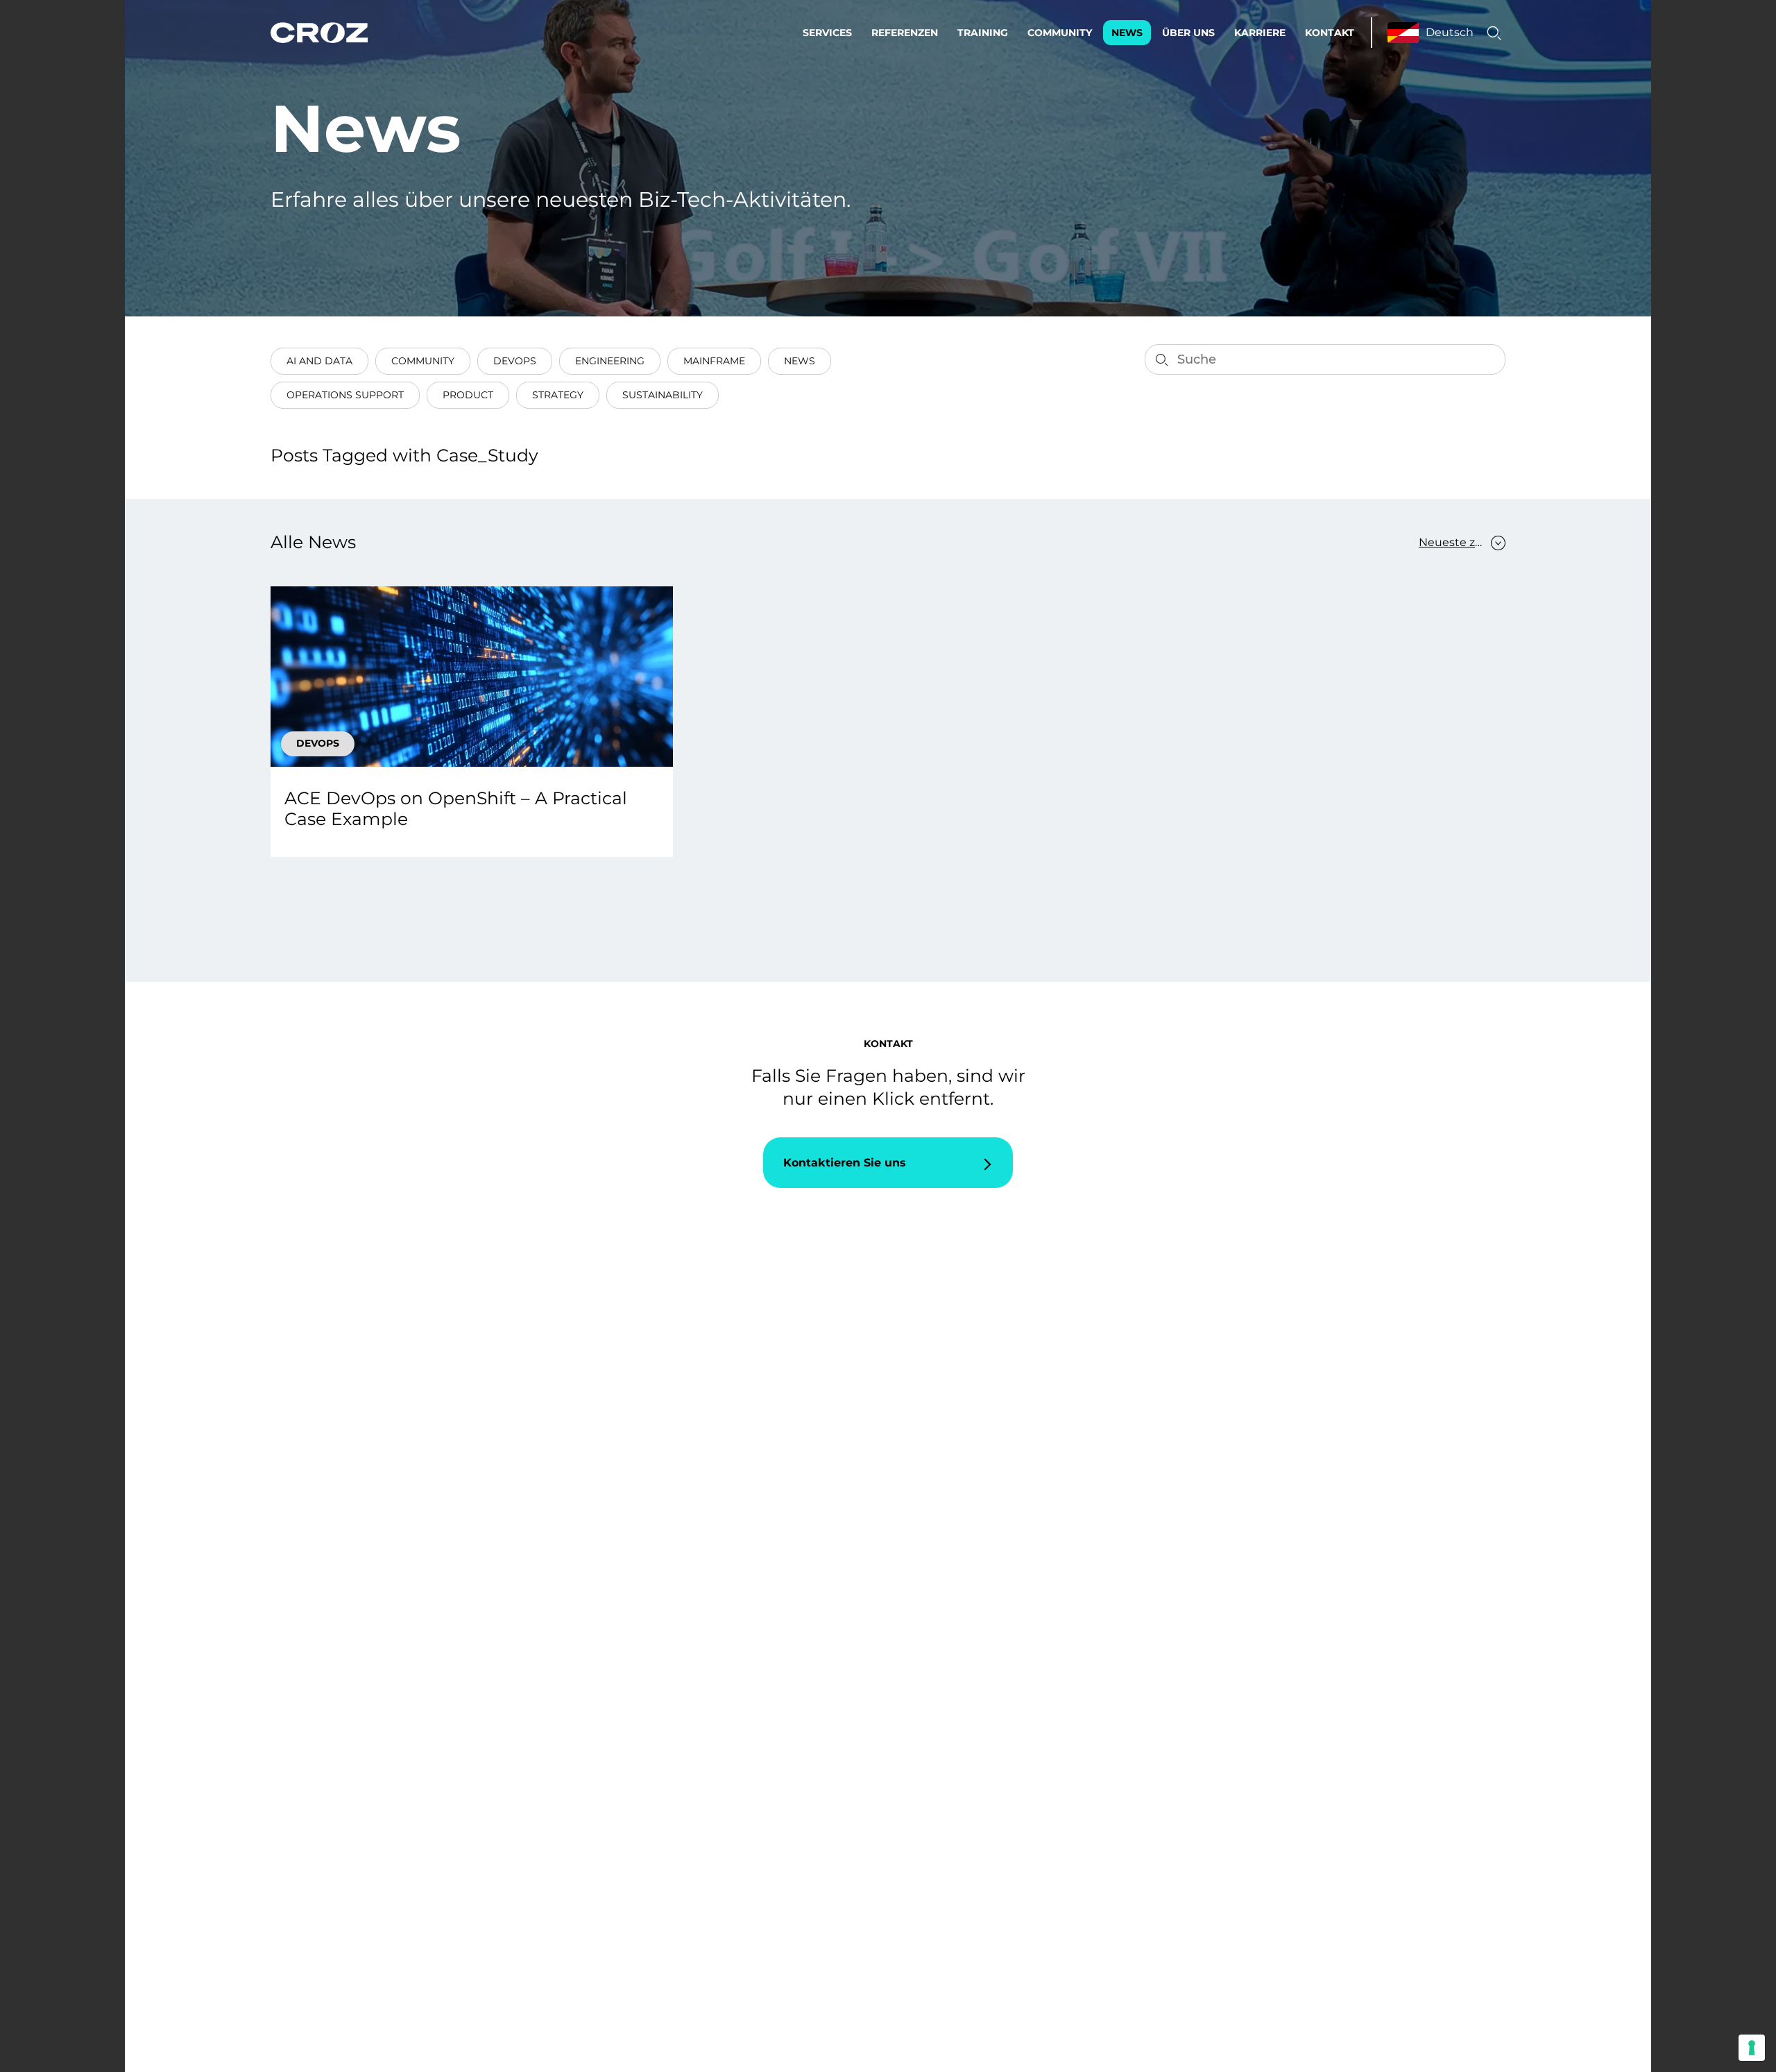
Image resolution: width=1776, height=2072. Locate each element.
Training (983, 33)
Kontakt (1330, 33)
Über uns (1188, 33)
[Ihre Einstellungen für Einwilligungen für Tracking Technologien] (1752, 2048)
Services (827, 33)
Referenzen (905, 33)
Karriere (1260, 33)
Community (1060, 33)
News (1127, 33)
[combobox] (1455, 543)
